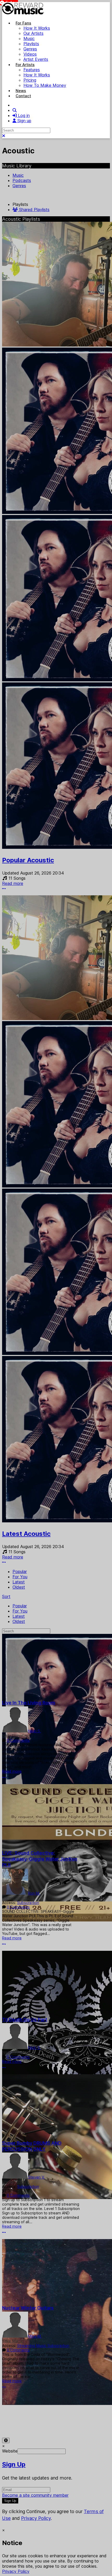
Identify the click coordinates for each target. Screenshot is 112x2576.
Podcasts (22, 180)
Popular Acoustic (28, 860)
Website (10, 2451)
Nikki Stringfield (16, 1736)
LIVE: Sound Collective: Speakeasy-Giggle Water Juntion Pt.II (40, 1859)
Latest (19, 1582)
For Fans (23, 23)
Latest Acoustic (26, 1534)
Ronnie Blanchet (17, 1898)
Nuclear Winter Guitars (28, 2308)
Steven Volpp (14, 2182)
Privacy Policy (46, 2418)
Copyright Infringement (43, 2423)
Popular (20, 1571)
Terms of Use (15, 2418)
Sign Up (14, 2464)
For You (20, 1577)
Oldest (19, 1587)
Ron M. (34, 1893)
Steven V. (37, 2177)
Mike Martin (13, 2341)
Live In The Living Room (29, 1703)
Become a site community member (35, 2495)
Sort (6, 1596)
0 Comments (18, 1740)
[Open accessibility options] (6, 2440)
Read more (13, 883)
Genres (19, 186)
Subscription (28, 1903)
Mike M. (35, 2336)
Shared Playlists (34, 210)
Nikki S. (35, 1731)
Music (18, 175)
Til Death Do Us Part (25, 2020)
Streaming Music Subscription (43, 2346)
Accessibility (76, 2418)
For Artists (25, 65)
